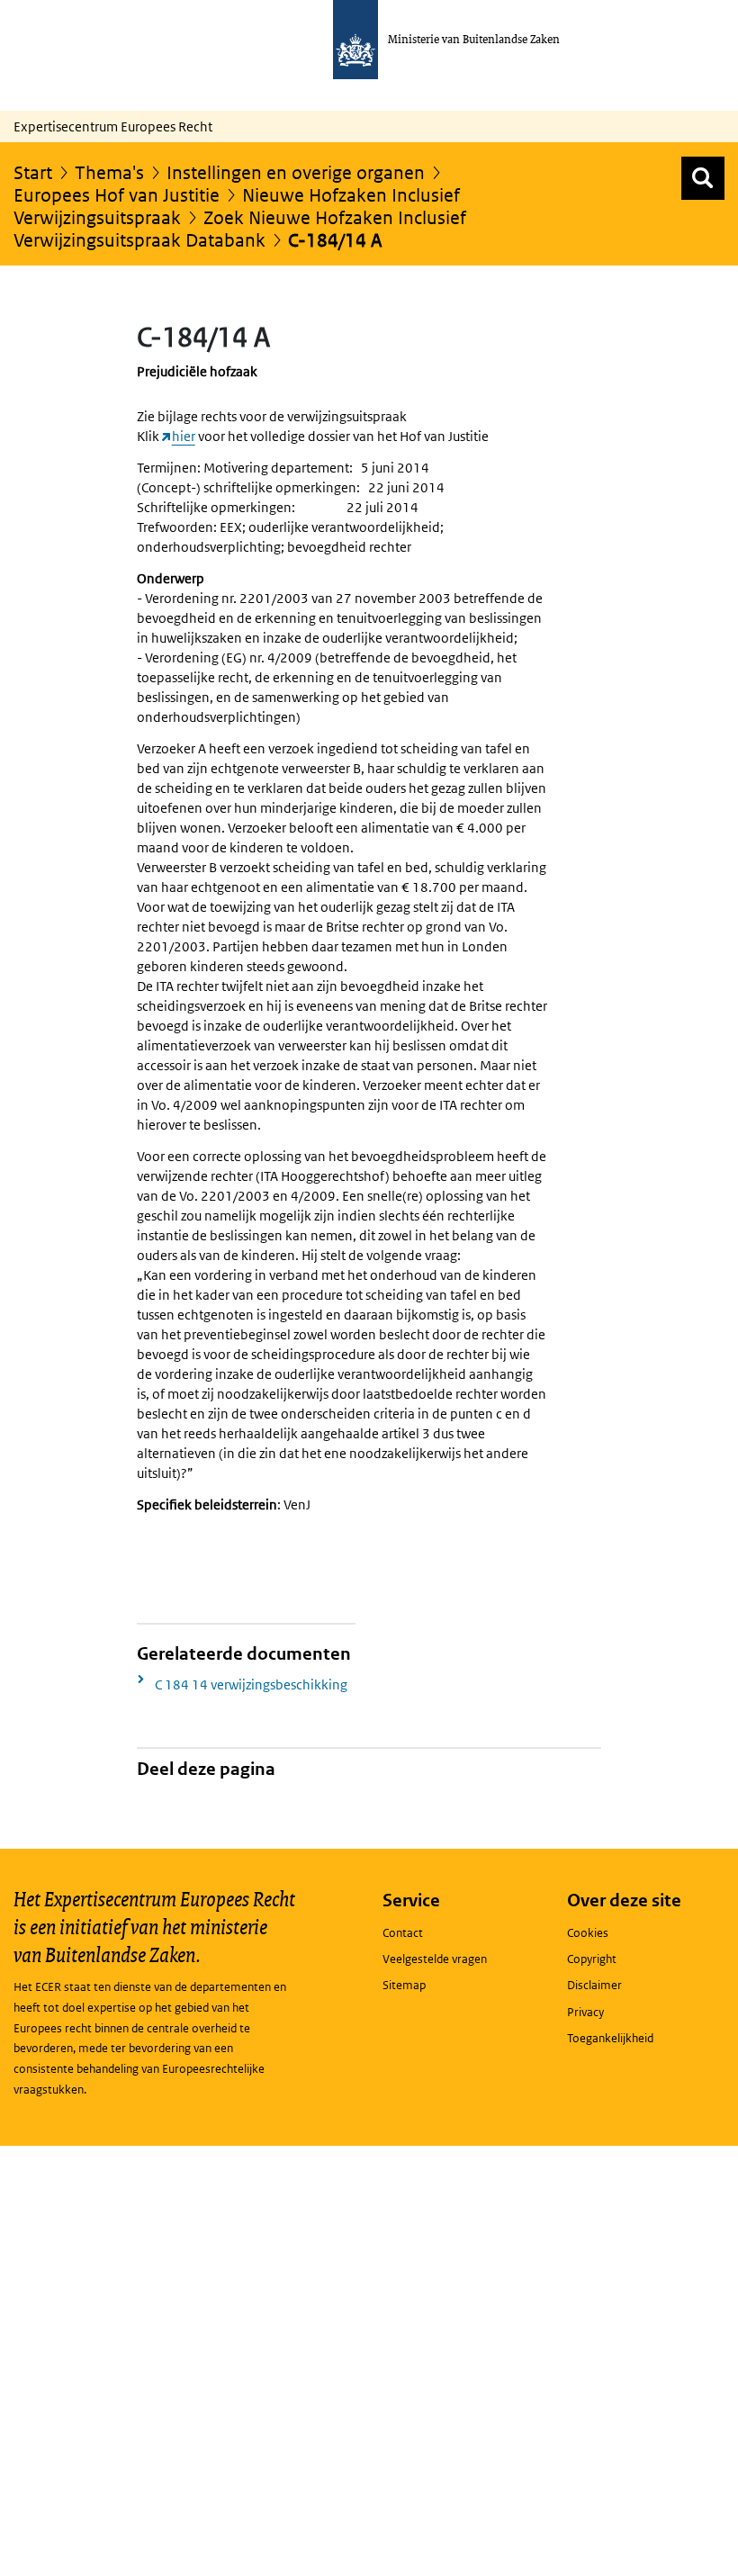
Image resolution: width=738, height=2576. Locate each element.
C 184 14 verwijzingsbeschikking (251, 1684)
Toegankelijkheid (610, 2038)
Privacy (585, 2012)
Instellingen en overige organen (296, 173)
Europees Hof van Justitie (117, 195)
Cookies (588, 1933)
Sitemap (404, 1985)
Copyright (592, 1959)
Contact (403, 1933)
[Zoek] (703, 178)
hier (184, 436)
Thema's (109, 173)
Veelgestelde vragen (435, 1959)
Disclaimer (594, 1985)
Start (33, 173)
